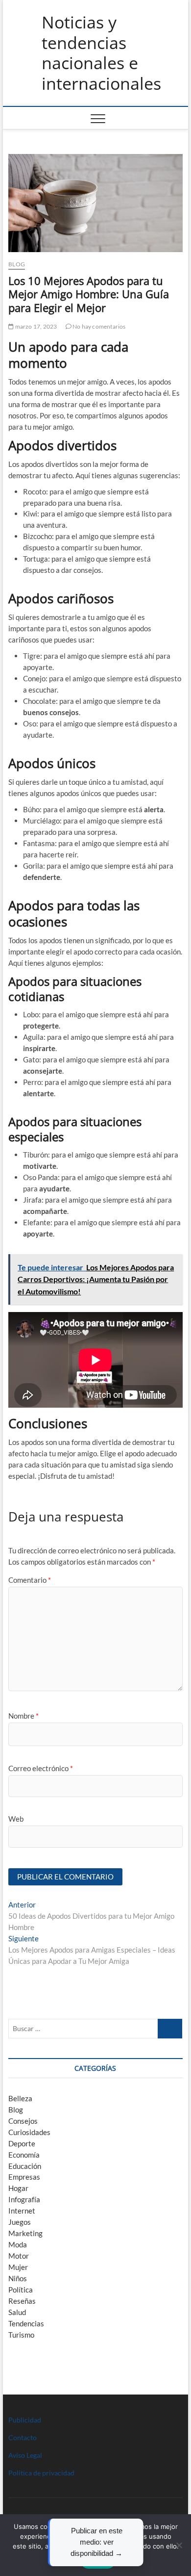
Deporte (22, 2143)
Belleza (20, 2098)
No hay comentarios (99, 326)
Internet (22, 2211)
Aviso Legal (25, 2455)
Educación (25, 2166)
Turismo (21, 2335)
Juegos (20, 2222)
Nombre (24, 1716)
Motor (19, 2256)
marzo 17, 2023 (35, 326)
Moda (18, 2244)
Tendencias (26, 2323)
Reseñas (22, 2301)
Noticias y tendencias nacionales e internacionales (101, 53)
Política (21, 2290)
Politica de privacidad (41, 2473)
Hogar (18, 2188)
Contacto (23, 2437)
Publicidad (25, 2420)
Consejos (23, 2121)
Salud (17, 2312)
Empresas (24, 2177)
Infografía (24, 2199)
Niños (18, 2278)
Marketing (25, 2233)
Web (16, 1819)
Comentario (30, 1580)
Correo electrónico (41, 1768)
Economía (24, 2155)
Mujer (18, 2267)
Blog (17, 264)
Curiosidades (29, 2132)
